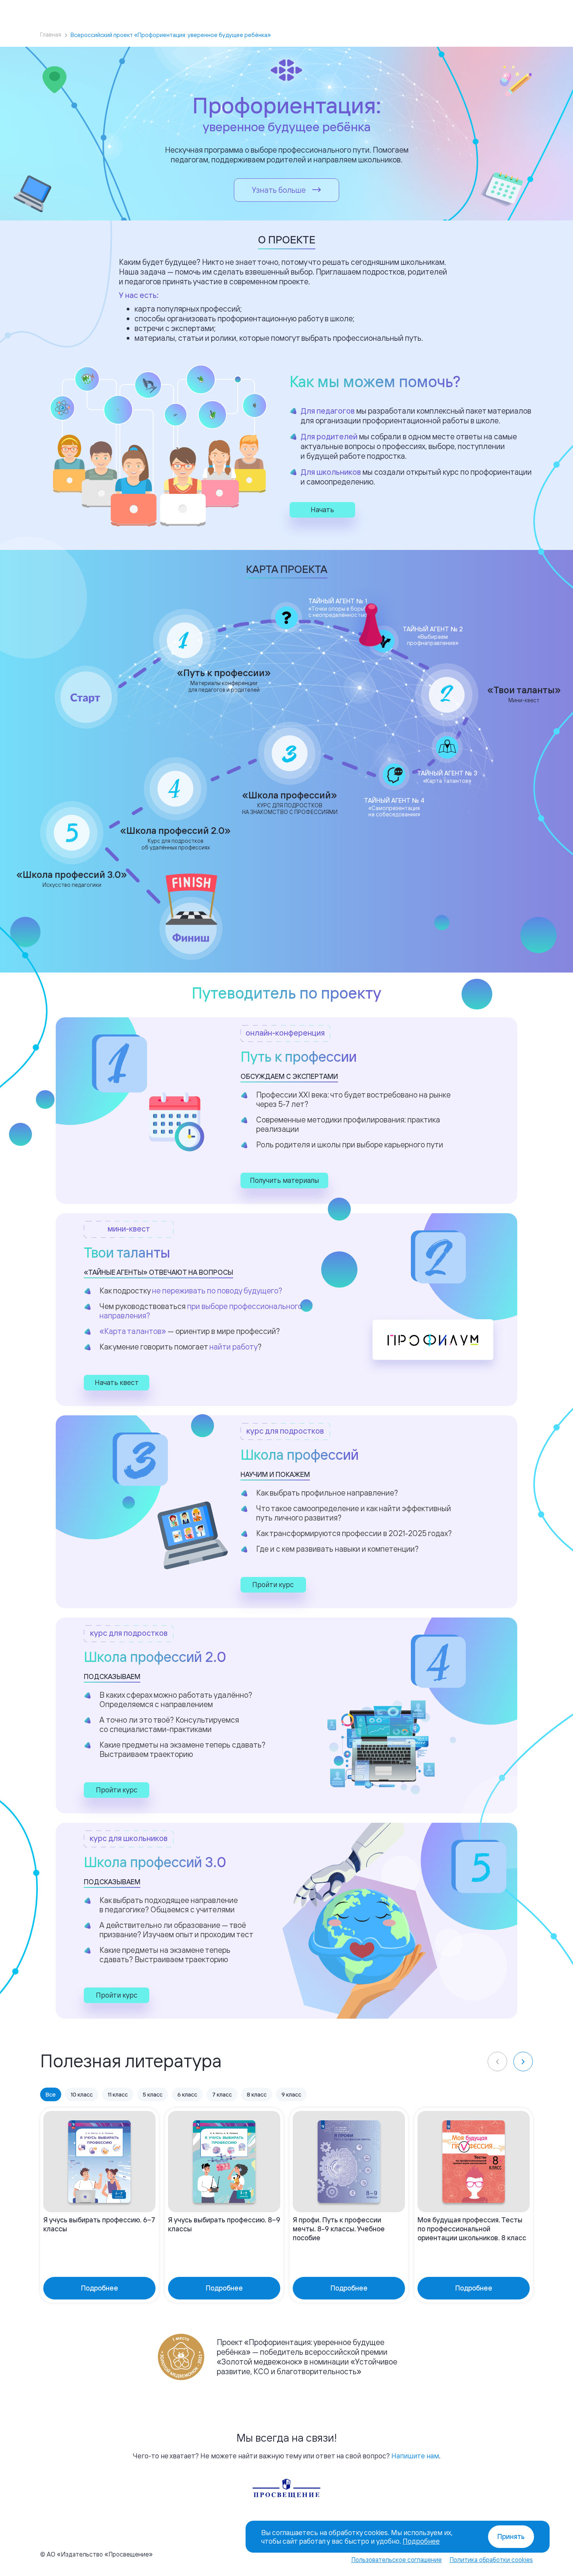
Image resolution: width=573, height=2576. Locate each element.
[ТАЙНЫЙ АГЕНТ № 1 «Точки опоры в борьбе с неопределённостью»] (286, 618)
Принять (511, 2536)
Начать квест (117, 1382)
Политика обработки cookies (491, 2560)
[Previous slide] (497, 2062)
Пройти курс (273, 1584)
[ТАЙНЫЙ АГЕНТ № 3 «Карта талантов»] (447, 747)
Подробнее (421, 2541)
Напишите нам (415, 2456)
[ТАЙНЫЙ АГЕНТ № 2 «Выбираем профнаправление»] (383, 641)
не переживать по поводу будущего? (217, 1291)
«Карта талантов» (133, 1331)
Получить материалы (284, 1180)
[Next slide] (523, 2062)
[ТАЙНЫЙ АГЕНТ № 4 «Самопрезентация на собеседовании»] (394, 775)
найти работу (233, 1347)
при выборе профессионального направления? (201, 1311)
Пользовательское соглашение (396, 2560)
